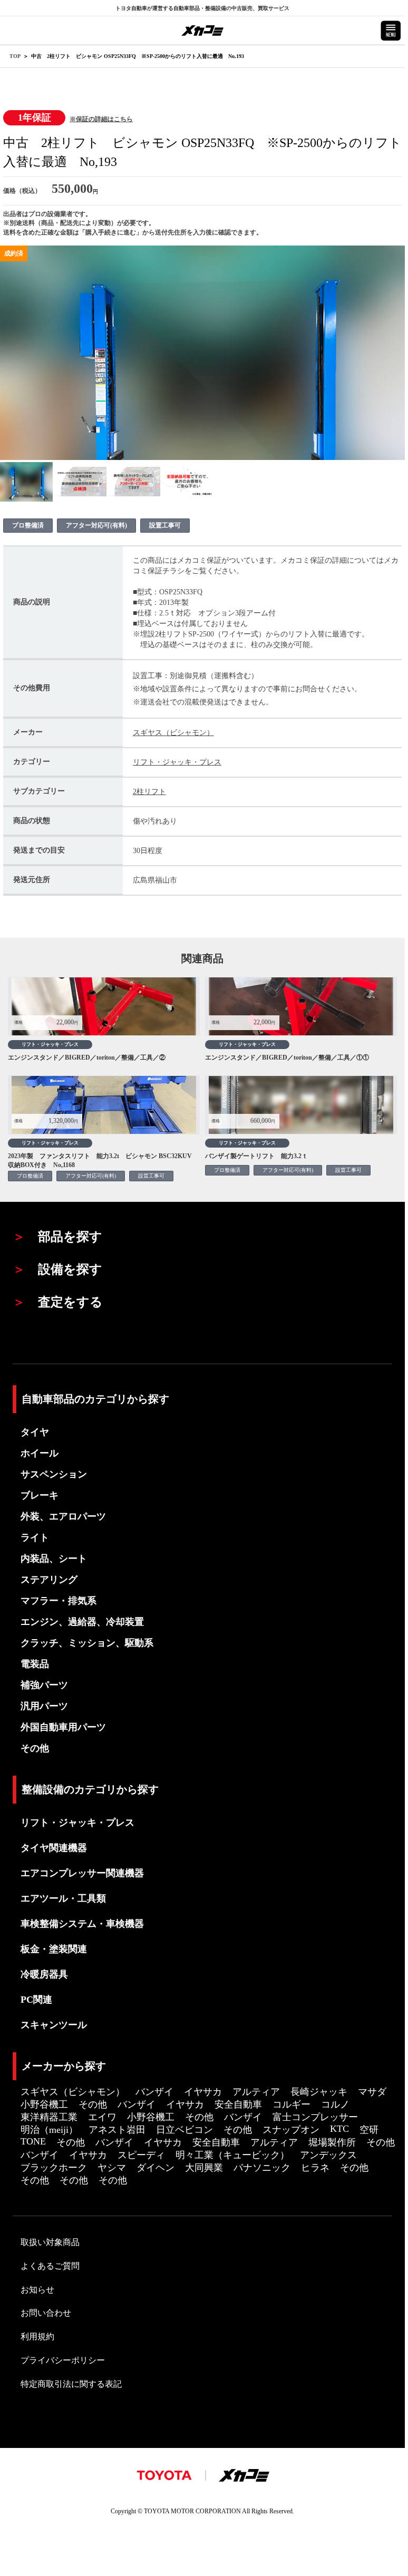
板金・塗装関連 (54, 1949)
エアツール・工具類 (63, 1898)
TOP (15, 56)
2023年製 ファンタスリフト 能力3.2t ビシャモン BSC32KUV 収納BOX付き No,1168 (103, 1160)
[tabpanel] (27, 482)
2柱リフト (149, 792)
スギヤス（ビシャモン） (173, 733)
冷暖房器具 (44, 1974)
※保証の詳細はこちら (101, 119)
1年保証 (35, 117)
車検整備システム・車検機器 (82, 1924)
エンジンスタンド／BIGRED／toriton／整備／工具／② (87, 1057)
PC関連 (36, 2000)
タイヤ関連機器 (54, 1848)
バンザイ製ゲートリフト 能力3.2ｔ (256, 1156)
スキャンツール (54, 2025)
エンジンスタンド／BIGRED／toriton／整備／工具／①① (287, 1057)
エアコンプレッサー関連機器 (82, 1873)
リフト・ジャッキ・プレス (177, 762)
